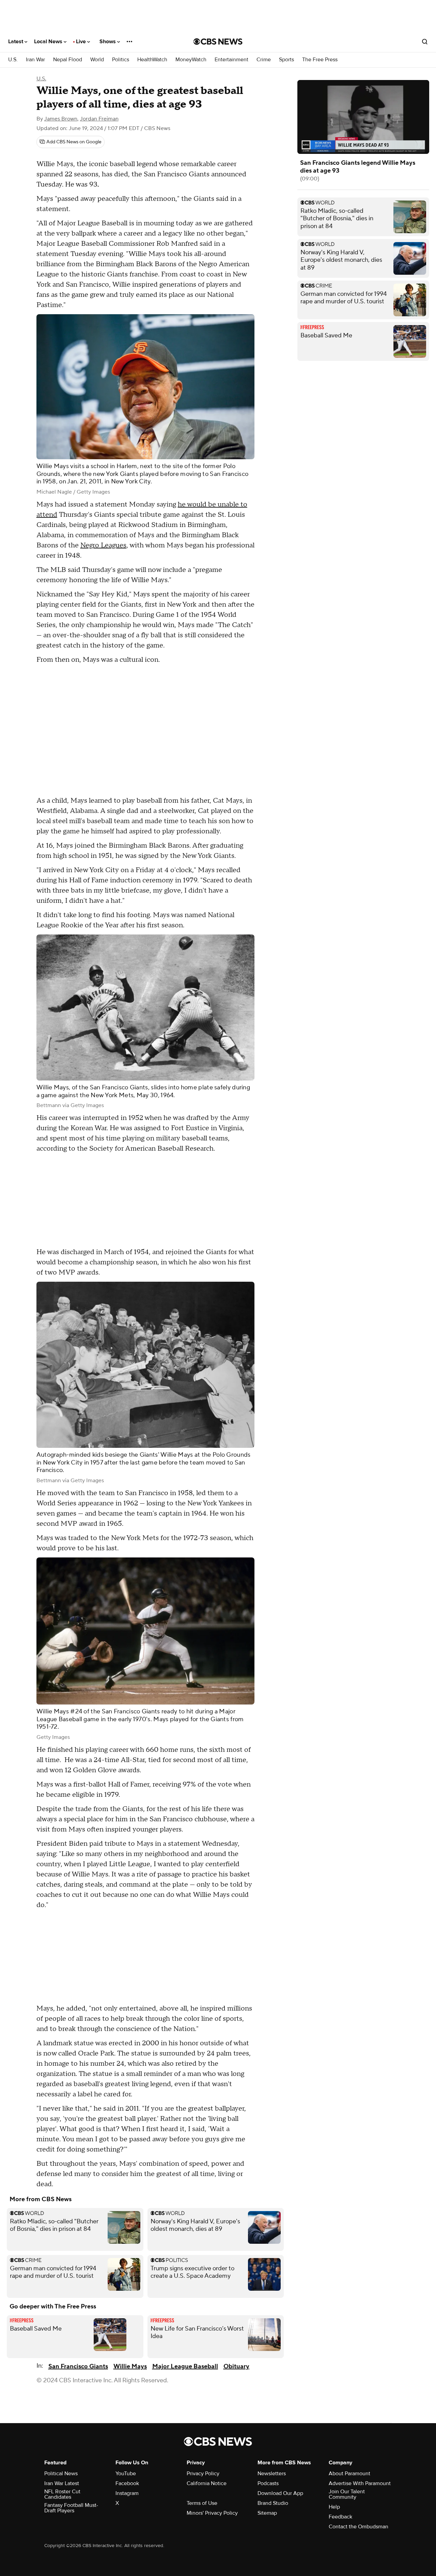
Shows (108, 42)
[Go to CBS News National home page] (218, 42)
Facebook (127, 2483)
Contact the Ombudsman (359, 2527)
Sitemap (267, 2513)
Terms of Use (202, 2503)
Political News (61, 2474)
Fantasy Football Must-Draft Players (71, 2508)
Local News (49, 42)
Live (82, 42)
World (97, 60)
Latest (16, 42)
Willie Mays (130, 2366)
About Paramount (349, 2474)
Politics (121, 60)
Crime (264, 60)
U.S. (13, 60)
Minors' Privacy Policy (212, 2513)
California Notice (207, 2483)
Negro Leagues (103, 545)
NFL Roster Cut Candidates (62, 2494)
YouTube (126, 2474)
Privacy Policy (203, 2474)
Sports (286, 60)
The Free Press (320, 60)
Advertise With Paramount (360, 2483)
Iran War (35, 60)
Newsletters (272, 2474)
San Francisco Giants (78, 2366)
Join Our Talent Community (347, 2494)
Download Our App (280, 2493)
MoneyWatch (191, 60)
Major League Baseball (185, 2366)
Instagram (127, 2493)
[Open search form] (425, 42)
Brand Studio (273, 2503)
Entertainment (231, 60)
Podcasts (268, 2483)
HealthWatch (152, 60)
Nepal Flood (68, 60)
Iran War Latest (62, 2483)
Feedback (340, 2517)
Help (334, 2507)
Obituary (236, 2366)
